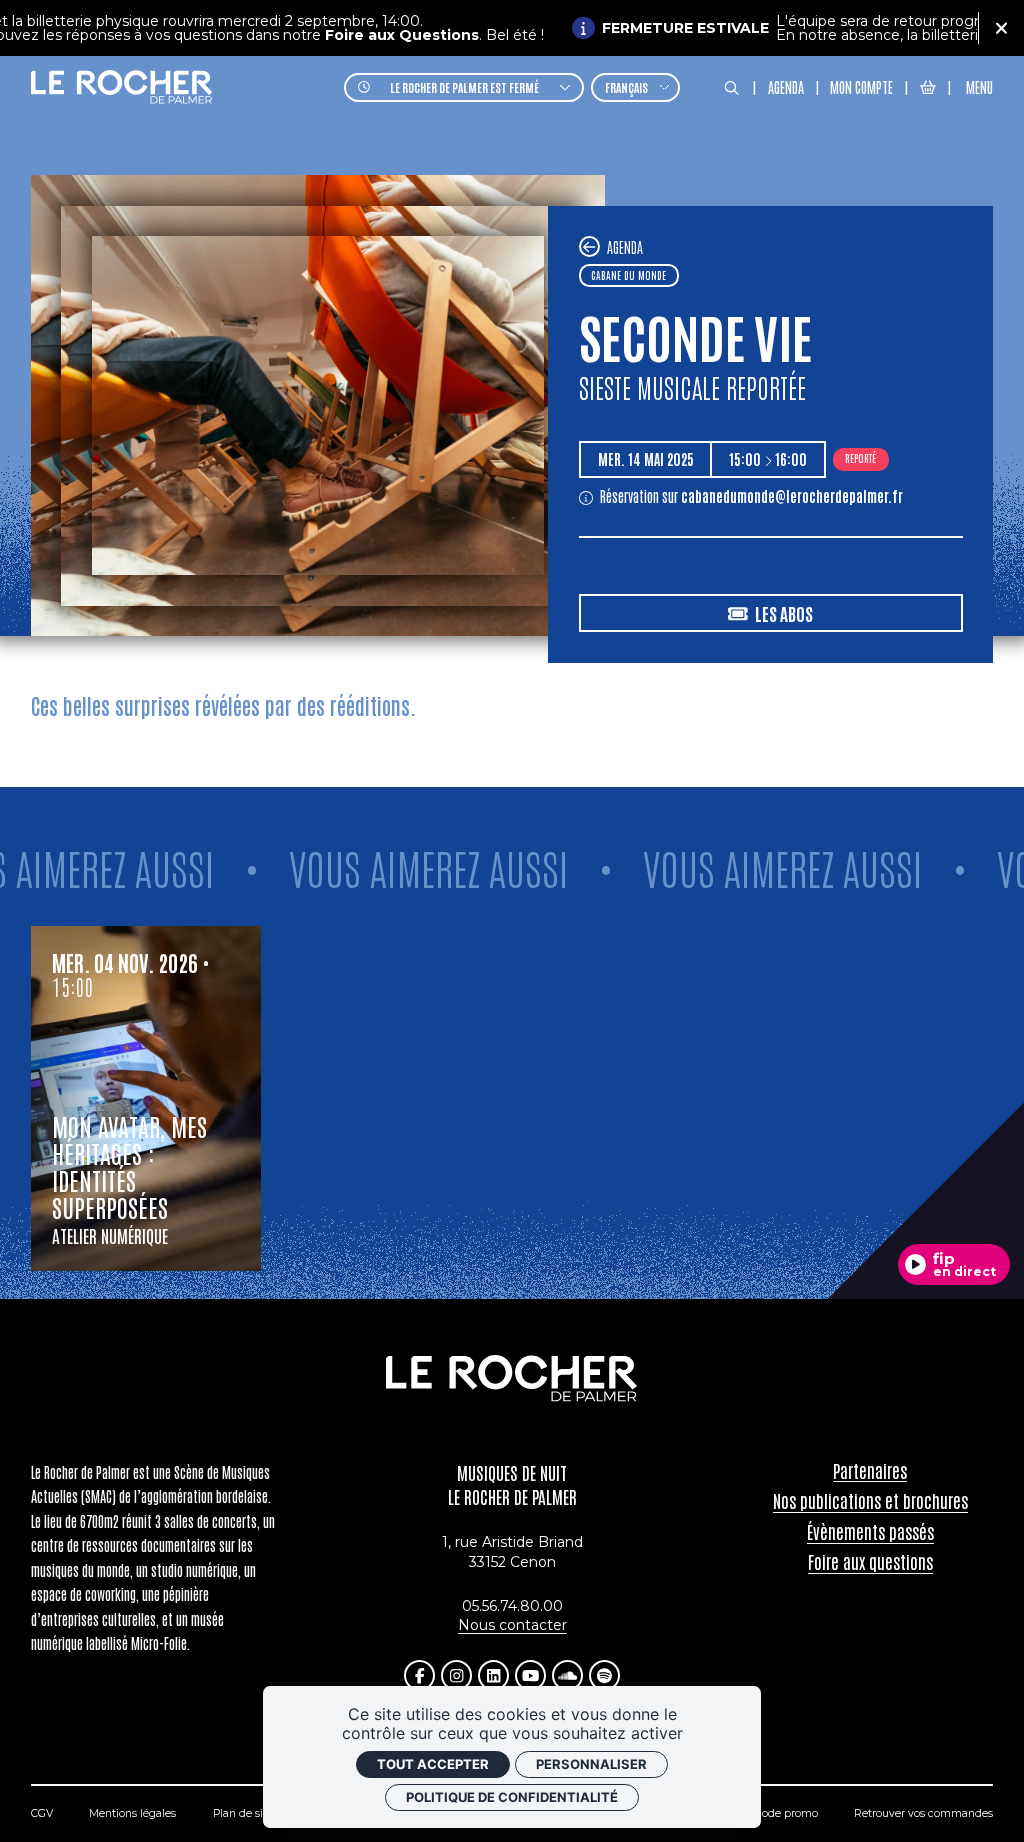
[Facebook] (419, 1675)
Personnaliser (591, 1764)
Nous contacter (512, 1625)
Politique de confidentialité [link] (512, 1797)
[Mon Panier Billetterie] (928, 87)
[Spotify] (604, 1675)
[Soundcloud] (567, 1675)
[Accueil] (122, 87)
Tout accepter (433, 1764)
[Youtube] (530, 1675)
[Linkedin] (493, 1675)
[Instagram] (456, 1675)
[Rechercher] (732, 88)
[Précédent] (589, 246)
